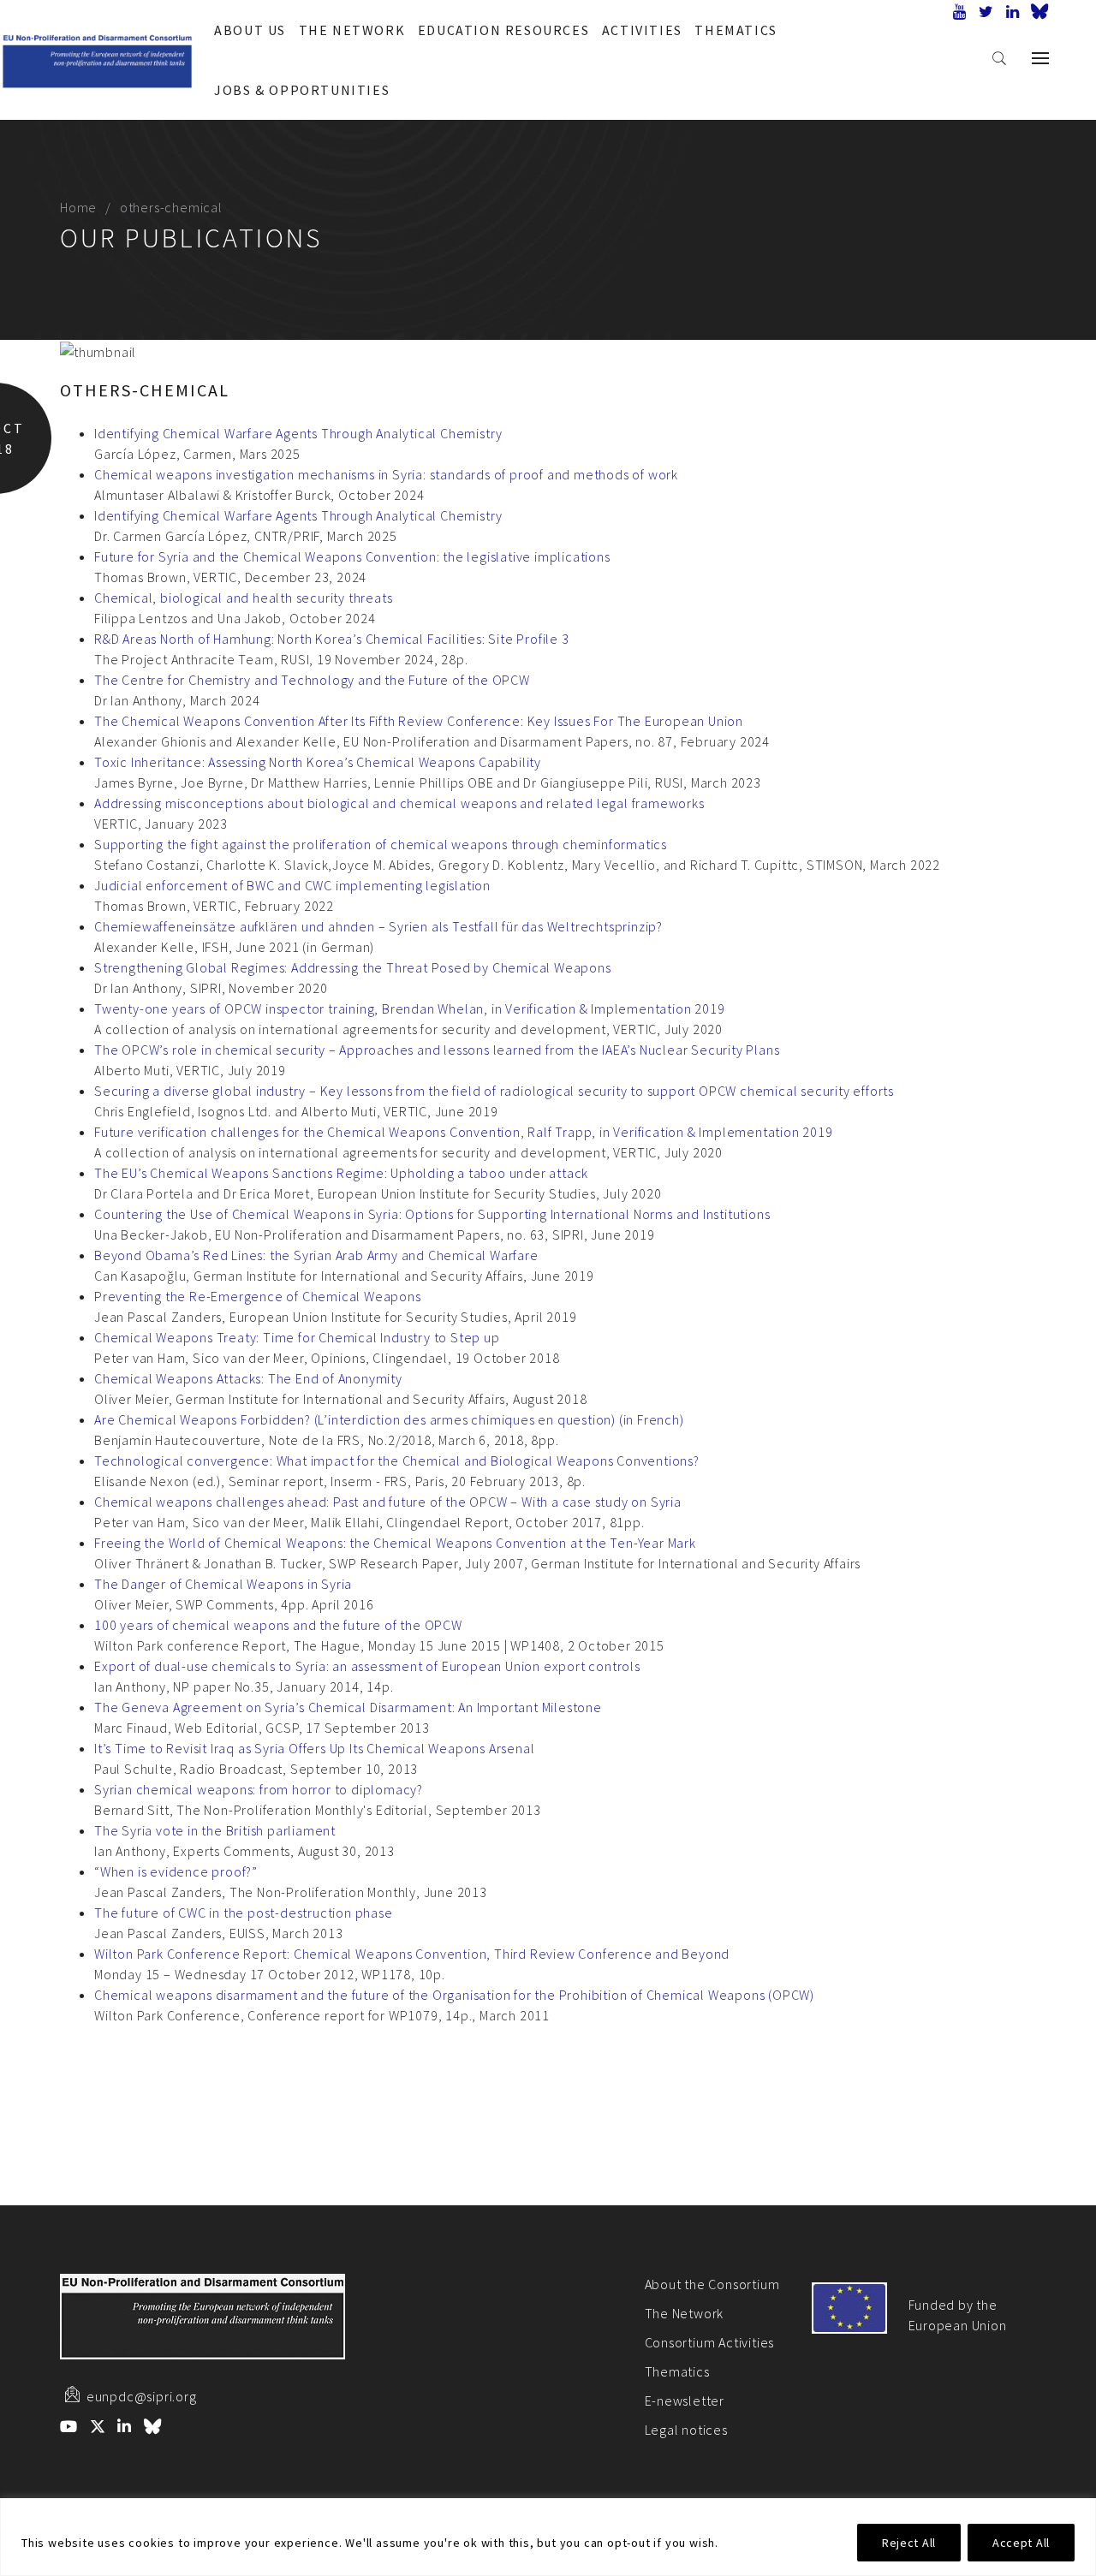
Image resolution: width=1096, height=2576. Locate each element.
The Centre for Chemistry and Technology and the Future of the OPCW (312, 680)
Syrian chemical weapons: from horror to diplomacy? (259, 1789)
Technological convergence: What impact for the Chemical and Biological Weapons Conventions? (397, 1461)
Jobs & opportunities (302, 90)
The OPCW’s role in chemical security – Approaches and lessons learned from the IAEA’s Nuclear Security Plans (437, 1050)
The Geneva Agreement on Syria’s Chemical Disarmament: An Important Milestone (348, 1707)
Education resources (503, 30)
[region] (548, 2537)
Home (78, 207)
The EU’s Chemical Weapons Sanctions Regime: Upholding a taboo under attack (341, 1173)
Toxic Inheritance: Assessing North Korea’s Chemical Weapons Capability (318, 762)
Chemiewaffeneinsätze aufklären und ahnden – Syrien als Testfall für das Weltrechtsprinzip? (378, 926)
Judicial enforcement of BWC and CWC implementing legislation (292, 885)
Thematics (736, 30)
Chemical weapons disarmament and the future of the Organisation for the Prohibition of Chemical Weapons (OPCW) (454, 1995)
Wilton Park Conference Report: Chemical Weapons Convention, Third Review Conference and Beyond (412, 1954)
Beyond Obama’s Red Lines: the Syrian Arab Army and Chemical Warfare (316, 1255)
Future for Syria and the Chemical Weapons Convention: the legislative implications (352, 556)
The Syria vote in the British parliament (215, 1830)
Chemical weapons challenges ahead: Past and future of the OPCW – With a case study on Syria (388, 1502)
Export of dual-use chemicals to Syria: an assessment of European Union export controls (367, 1666)
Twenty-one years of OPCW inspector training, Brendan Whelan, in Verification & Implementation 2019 (409, 1008)
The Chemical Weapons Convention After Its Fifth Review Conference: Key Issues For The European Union (419, 721)
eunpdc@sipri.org (142, 2396)
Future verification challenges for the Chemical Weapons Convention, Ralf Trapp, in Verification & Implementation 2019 (464, 1132)
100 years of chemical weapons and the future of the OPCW (278, 1625)
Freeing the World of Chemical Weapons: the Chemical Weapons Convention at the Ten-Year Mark (395, 1543)
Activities (642, 30)
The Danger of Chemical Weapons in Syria (223, 1584)
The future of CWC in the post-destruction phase (244, 1913)
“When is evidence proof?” (176, 1871)
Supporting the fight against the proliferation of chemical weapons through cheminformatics (381, 844)
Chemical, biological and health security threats (243, 598)
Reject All (909, 2543)
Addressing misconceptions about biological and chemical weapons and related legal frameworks (399, 803)
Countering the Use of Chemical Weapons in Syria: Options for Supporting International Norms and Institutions (432, 1214)
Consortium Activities (710, 2342)
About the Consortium (712, 2284)
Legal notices (686, 2430)
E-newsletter (685, 2400)
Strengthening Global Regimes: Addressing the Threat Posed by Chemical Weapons (353, 967)
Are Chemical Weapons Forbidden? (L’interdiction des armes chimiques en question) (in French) (389, 1419)
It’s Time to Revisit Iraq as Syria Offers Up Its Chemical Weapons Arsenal (314, 1748)
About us (250, 30)
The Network (352, 30)
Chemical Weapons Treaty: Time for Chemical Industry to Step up (297, 1337)
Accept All (1021, 2543)
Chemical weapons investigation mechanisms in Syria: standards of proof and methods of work (386, 474)
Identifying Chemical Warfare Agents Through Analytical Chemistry (298, 433)
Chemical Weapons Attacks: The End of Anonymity (248, 1378)
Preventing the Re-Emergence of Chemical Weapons (258, 1296)
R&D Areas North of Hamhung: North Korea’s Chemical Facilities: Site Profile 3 (332, 639)
